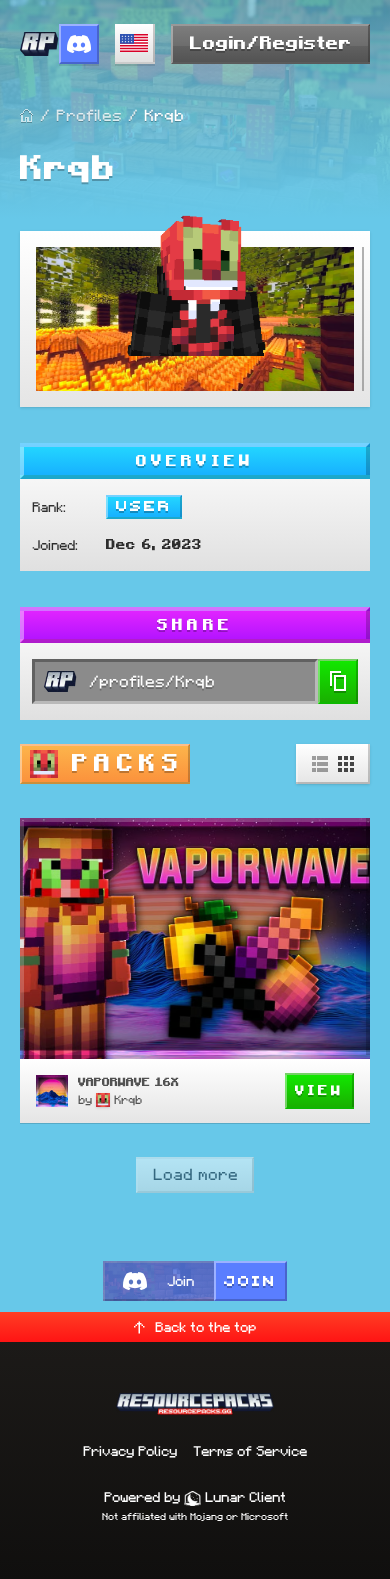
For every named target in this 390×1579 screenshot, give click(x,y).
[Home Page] (27, 116)
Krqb (128, 1099)
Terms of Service (250, 1451)
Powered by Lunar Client (195, 1497)
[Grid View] (346, 764)
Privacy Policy (130, 1451)
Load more (195, 1174)
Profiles (89, 115)
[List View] (320, 764)
